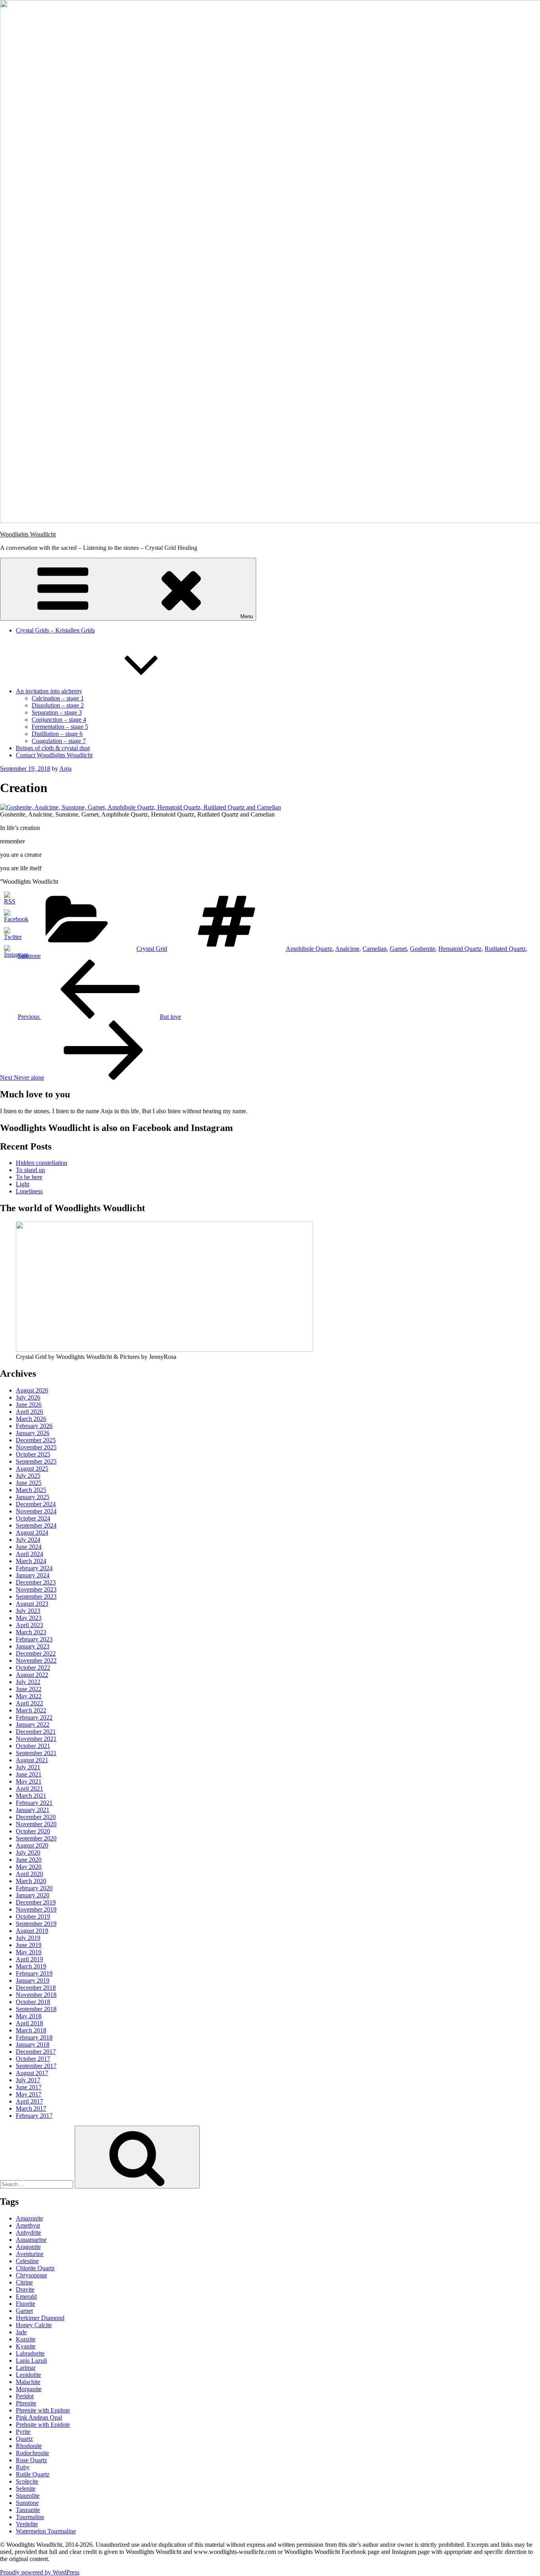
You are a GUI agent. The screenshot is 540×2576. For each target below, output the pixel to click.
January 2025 (33, 1497)
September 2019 (36, 1924)
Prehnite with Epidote (43, 2425)
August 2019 (32, 1931)
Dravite (25, 2289)
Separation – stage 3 (57, 712)
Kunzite (26, 2339)
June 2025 (29, 1483)
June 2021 (29, 1774)
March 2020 (31, 1881)
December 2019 (36, 1902)
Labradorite (30, 2353)
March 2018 (31, 2030)
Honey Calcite (34, 2325)
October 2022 (33, 1668)
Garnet (398, 949)
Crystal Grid (152, 949)
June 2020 (29, 1860)
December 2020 (36, 1817)
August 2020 (32, 1845)
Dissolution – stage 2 (58, 705)
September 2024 (36, 1525)
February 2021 (34, 1803)
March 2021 (31, 1796)
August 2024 (32, 1533)
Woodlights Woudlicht (28, 534)
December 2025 (36, 1440)
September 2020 (36, 1838)
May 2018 (29, 2016)
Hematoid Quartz (460, 949)
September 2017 (36, 2066)
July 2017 (28, 2080)
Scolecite (27, 2481)
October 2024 (33, 1518)
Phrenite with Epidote (43, 2410)
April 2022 (29, 1703)
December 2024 (36, 1504)
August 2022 (32, 1675)
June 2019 (29, 1945)
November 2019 (36, 1909)
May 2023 (29, 1618)
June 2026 (29, 1405)
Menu (247, 616)
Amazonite (29, 2218)
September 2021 (36, 1753)
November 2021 (36, 1739)
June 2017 (29, 2087)
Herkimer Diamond (40, 2318)
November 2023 (36, 1589)
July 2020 (28, 1852)
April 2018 (29, 2023)
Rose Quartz (31, 2460)
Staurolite (28, 2496)
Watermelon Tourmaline (46, 2531)
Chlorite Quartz (35, 2268)
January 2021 (33, 1810)
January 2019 (33, 1980)
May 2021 (29, 1781)
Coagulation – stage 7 (59, 741)
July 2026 (28, 1397)
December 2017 (36, 2052)
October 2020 (33, 1831)
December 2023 (36, 1582)
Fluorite (25, 2304)
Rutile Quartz (33, 2474)
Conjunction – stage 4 (59, 720)
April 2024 (29, 1554)
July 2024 (28, 1540)
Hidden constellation (42, 1163)
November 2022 (36, 1661)
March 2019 (31, 1966)
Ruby (23, 2467)
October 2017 (33, 2059)
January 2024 (33, 1575)
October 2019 (33, 1916)
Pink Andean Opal (39, 2417)
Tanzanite (28, 2510)
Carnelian (375, 949)
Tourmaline (30, 2517)
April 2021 (29, 1789)
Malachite (28, 2382)
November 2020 (36, 1824)
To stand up (30, 1170)
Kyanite (26, 2346)
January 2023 (33, 1646)
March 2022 (31, 1710)
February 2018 (34, 2037)
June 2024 (29, 1547)
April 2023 (29, 1625)
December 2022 (36, 1653)
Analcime (347, 949)
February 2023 (34, 1639)
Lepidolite (28, 2375)
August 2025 (32, 1469)
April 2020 (29, 1874)
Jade (21, 2332)
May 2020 (29, 1867)
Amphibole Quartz (309, 949)
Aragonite (28, 2247)
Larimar (26, 2368)
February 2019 (34, 1973)
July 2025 (28, 1476)
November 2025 (36, 1447)
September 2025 (36, 1461)
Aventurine (30, 2254)
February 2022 (34, 1717)
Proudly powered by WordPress (40, 2572)
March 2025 (31, 1490)
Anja (65, 769)
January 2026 (33, 1433)
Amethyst (28, 2225)
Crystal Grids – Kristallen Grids (55, 630)
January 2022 (33, 1725)
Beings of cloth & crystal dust (53, 748)
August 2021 (32, 1760)
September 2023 (36, 1597)
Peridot (25, 2396)
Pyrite (23, 2432)
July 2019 (28, 1938)
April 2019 (29, 1959)
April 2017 (29, 2101)
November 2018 (36, 1995)
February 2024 (34, 1568)
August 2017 (32, 2073)
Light (23, 1184)
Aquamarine (31, 2240)
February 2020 (34, 1888)
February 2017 (34, 2116)
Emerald (26, 2297)
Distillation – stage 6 (57, 734)
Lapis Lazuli (31, 2361)
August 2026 (32, 1390)
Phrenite (26, 2403)
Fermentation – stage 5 (60, 727)
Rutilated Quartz (505, 949)
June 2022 (29, 1689)
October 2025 (33, 1454)
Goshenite (423, 949)
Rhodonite (29, 2446)
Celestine (27, 2261)
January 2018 (33, 2044)
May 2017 (29, 2094)
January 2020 (33, 1895)
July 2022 (28, 1682)
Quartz (24, 2439)
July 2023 (28, 1611)
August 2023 (32, 1604)
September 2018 (36, 2009)
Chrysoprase (31, 2275)
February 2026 (34, 1426)
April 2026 (29, 1412)
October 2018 (33, 2002)
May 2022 (29, 1696)
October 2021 (33, 1746)
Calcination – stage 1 (58, 698)
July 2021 (28, 1767)
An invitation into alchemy (49, 691)
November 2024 (36, 1511)
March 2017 (31, 2108)
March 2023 (31, 1632)
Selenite (26, 2489)
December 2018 (36, 1988)
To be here (29, 1177)
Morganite (29, 2389)
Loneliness (29, 1191)
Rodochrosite (32, 2453)
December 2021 (36, 1732)
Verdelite (27, 2524)
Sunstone (29, 956)
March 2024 (31, 1561)
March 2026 (31, 1419)
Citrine (24, 2282)
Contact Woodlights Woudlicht (54, 755)
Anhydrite (28, 2233)
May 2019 (29, 1952)
